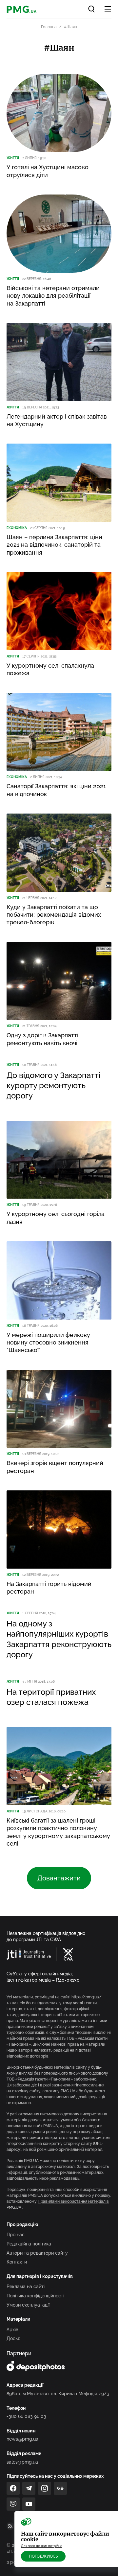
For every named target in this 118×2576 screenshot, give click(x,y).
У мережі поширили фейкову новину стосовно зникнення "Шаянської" (48, 1343)
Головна (49, 27)
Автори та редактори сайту (37, 2253)
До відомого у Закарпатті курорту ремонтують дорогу (54, 1085)
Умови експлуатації (28, 2305)
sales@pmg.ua (22, 2462)
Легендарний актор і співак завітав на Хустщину (57, 420)
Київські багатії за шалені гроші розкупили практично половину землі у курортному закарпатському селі (58, 1832)
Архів (12, 2330)
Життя (13, 158)
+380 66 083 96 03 (26, 2416)
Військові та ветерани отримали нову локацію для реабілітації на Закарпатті (53, 296)
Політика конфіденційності (35, 2296)
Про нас (16, 2235)
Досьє (13, 2338)
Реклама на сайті (26, 2287)
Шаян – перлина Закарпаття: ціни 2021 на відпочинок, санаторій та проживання (54, 545)
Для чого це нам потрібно (42, 2546)
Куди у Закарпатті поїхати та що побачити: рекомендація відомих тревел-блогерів (54, 915)
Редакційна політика (29, 2244)
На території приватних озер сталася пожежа (51, 1697)
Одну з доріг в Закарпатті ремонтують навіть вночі (42, 1039)
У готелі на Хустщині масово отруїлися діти (48, 171)
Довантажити (59, 1878)
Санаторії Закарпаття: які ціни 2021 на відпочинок (56, 790)
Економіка (17, 528)
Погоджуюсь (43, 2556)
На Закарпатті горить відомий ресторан (49, 1588)
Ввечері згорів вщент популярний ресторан (55, 1467)
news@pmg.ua (22, 2439)
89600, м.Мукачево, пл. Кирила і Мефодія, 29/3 (58, 2394)
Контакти (17, 2262)
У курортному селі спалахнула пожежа (50, 669)
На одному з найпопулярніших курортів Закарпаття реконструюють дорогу (59, 1639)
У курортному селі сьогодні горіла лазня (56, 1218)
